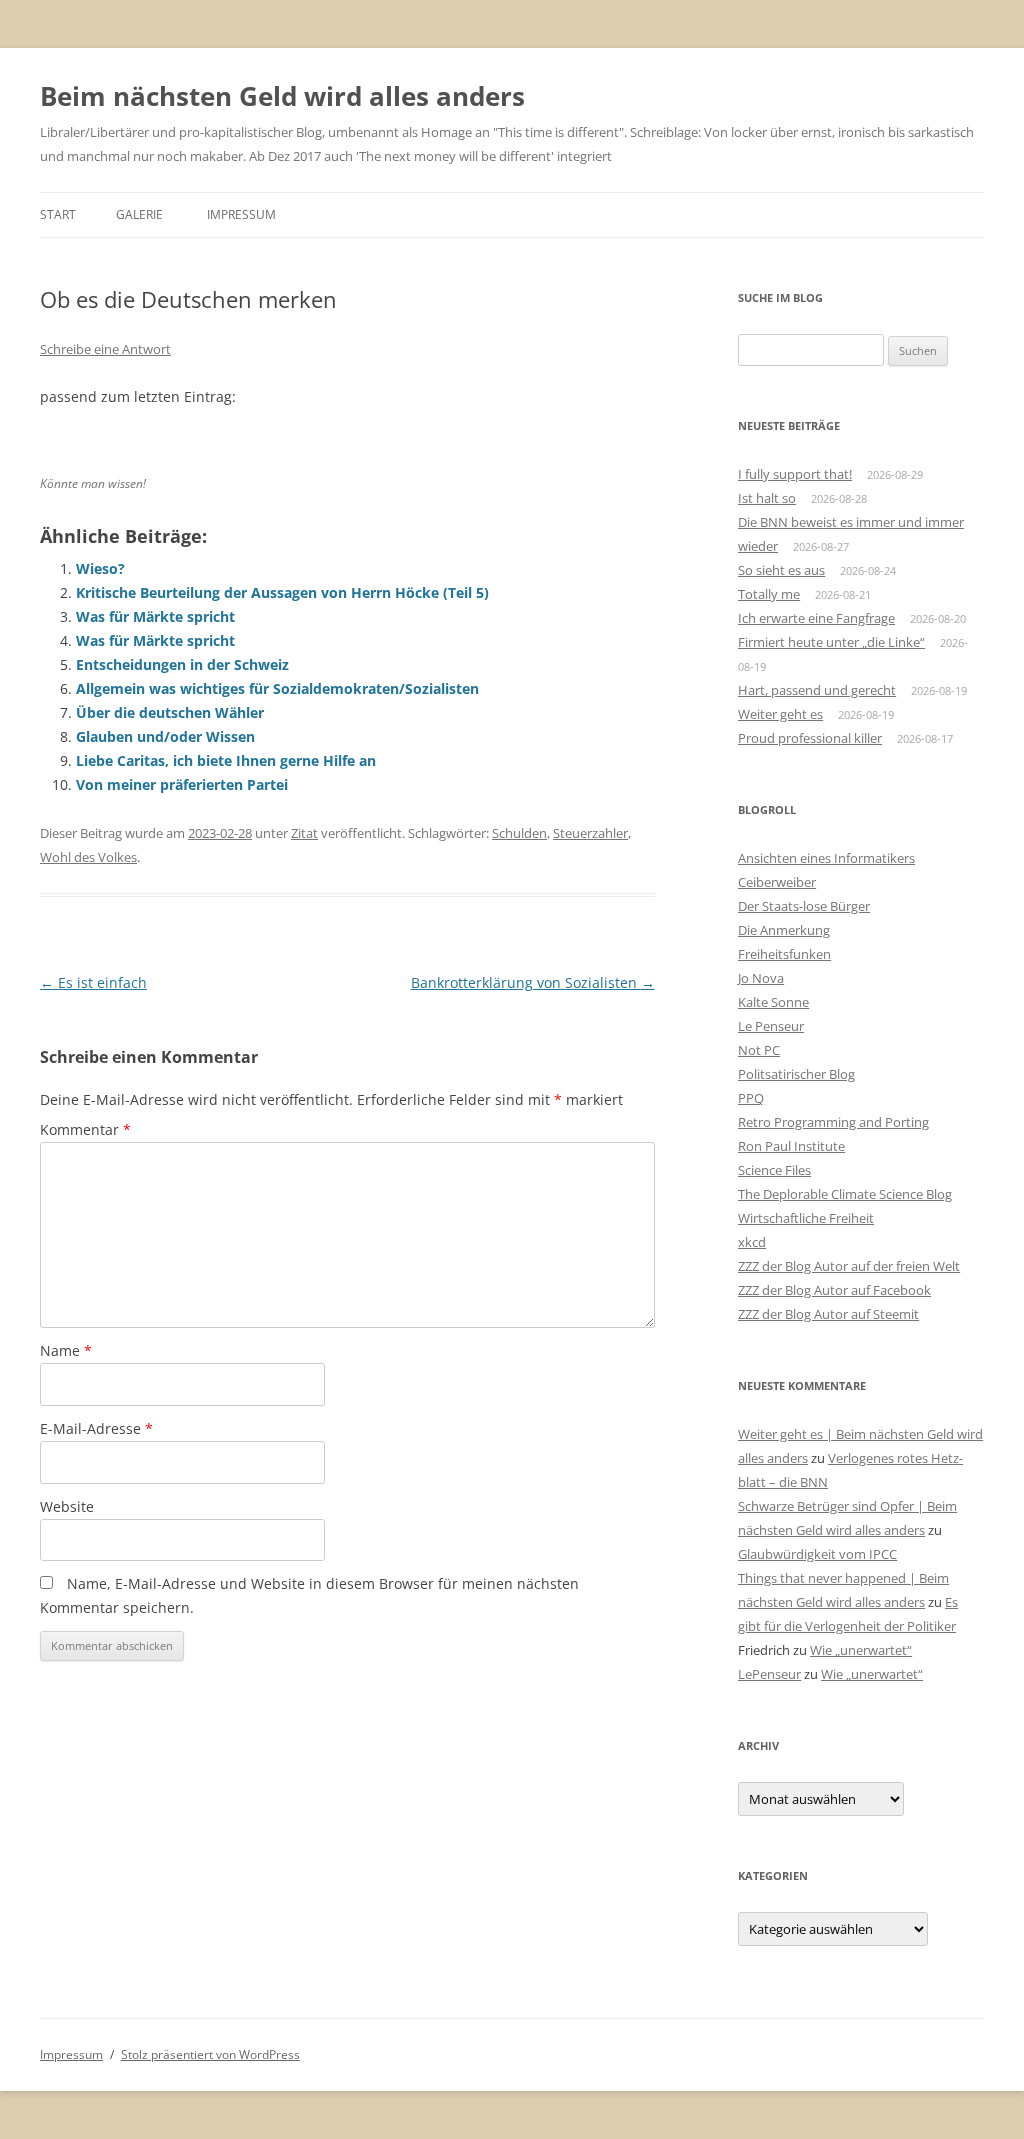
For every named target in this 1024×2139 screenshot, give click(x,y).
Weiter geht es (780, 714)
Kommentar (85, 1129)
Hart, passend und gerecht (817, 690)
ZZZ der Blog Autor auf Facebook (834, 1290)
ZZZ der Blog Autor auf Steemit (828, 1314)
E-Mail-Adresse (96, 1428)
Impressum (241, 214)
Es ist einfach (93, 982)
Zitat (304, 833)
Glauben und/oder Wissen (165, 736)
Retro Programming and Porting (833, 1122)
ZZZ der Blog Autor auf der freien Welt (849, 1266)
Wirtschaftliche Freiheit (806, 1218)
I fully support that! (795, 474)
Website (67, 1506)
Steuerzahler (590, 833)
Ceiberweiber (777, 882)
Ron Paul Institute (791, 1146)
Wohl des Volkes (88, 857)
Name (66, 1350)
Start (58, 214)
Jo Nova (761, 978)
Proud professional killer (810, 738)
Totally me (769, 594)
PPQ (751, 1098)
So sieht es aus (781, 570)
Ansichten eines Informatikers (826, 858)
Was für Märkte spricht (155, 616)
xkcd (752, 1242)
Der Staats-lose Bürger (804, 906)
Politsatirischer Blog (796, 1074)
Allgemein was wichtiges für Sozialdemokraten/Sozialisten (277, 688)
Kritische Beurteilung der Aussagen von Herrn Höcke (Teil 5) (282, 592)
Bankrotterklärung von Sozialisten (533, 982)
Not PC (759, 1050)
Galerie (139, 214)
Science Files (774, 1170)
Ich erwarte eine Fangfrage (816, 618)
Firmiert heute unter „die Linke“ (831, 642)
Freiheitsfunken (784, 954)
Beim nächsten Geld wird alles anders (282, 96)
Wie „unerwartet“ (861, 1650)
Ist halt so (767, 498)
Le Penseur (771, 1026)
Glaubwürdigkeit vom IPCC (817, 1554)
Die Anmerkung (784, 930)
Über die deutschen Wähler (170, 712)
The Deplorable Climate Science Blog (845, 1194)
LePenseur (769, 1674)
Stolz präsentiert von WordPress (210, 2054)
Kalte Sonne (773, 1002)
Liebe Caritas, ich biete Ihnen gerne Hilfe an (226, 760)
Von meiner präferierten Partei (182, 784)
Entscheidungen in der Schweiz (182, 664)
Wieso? (100, 568)
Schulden (519, 833)
